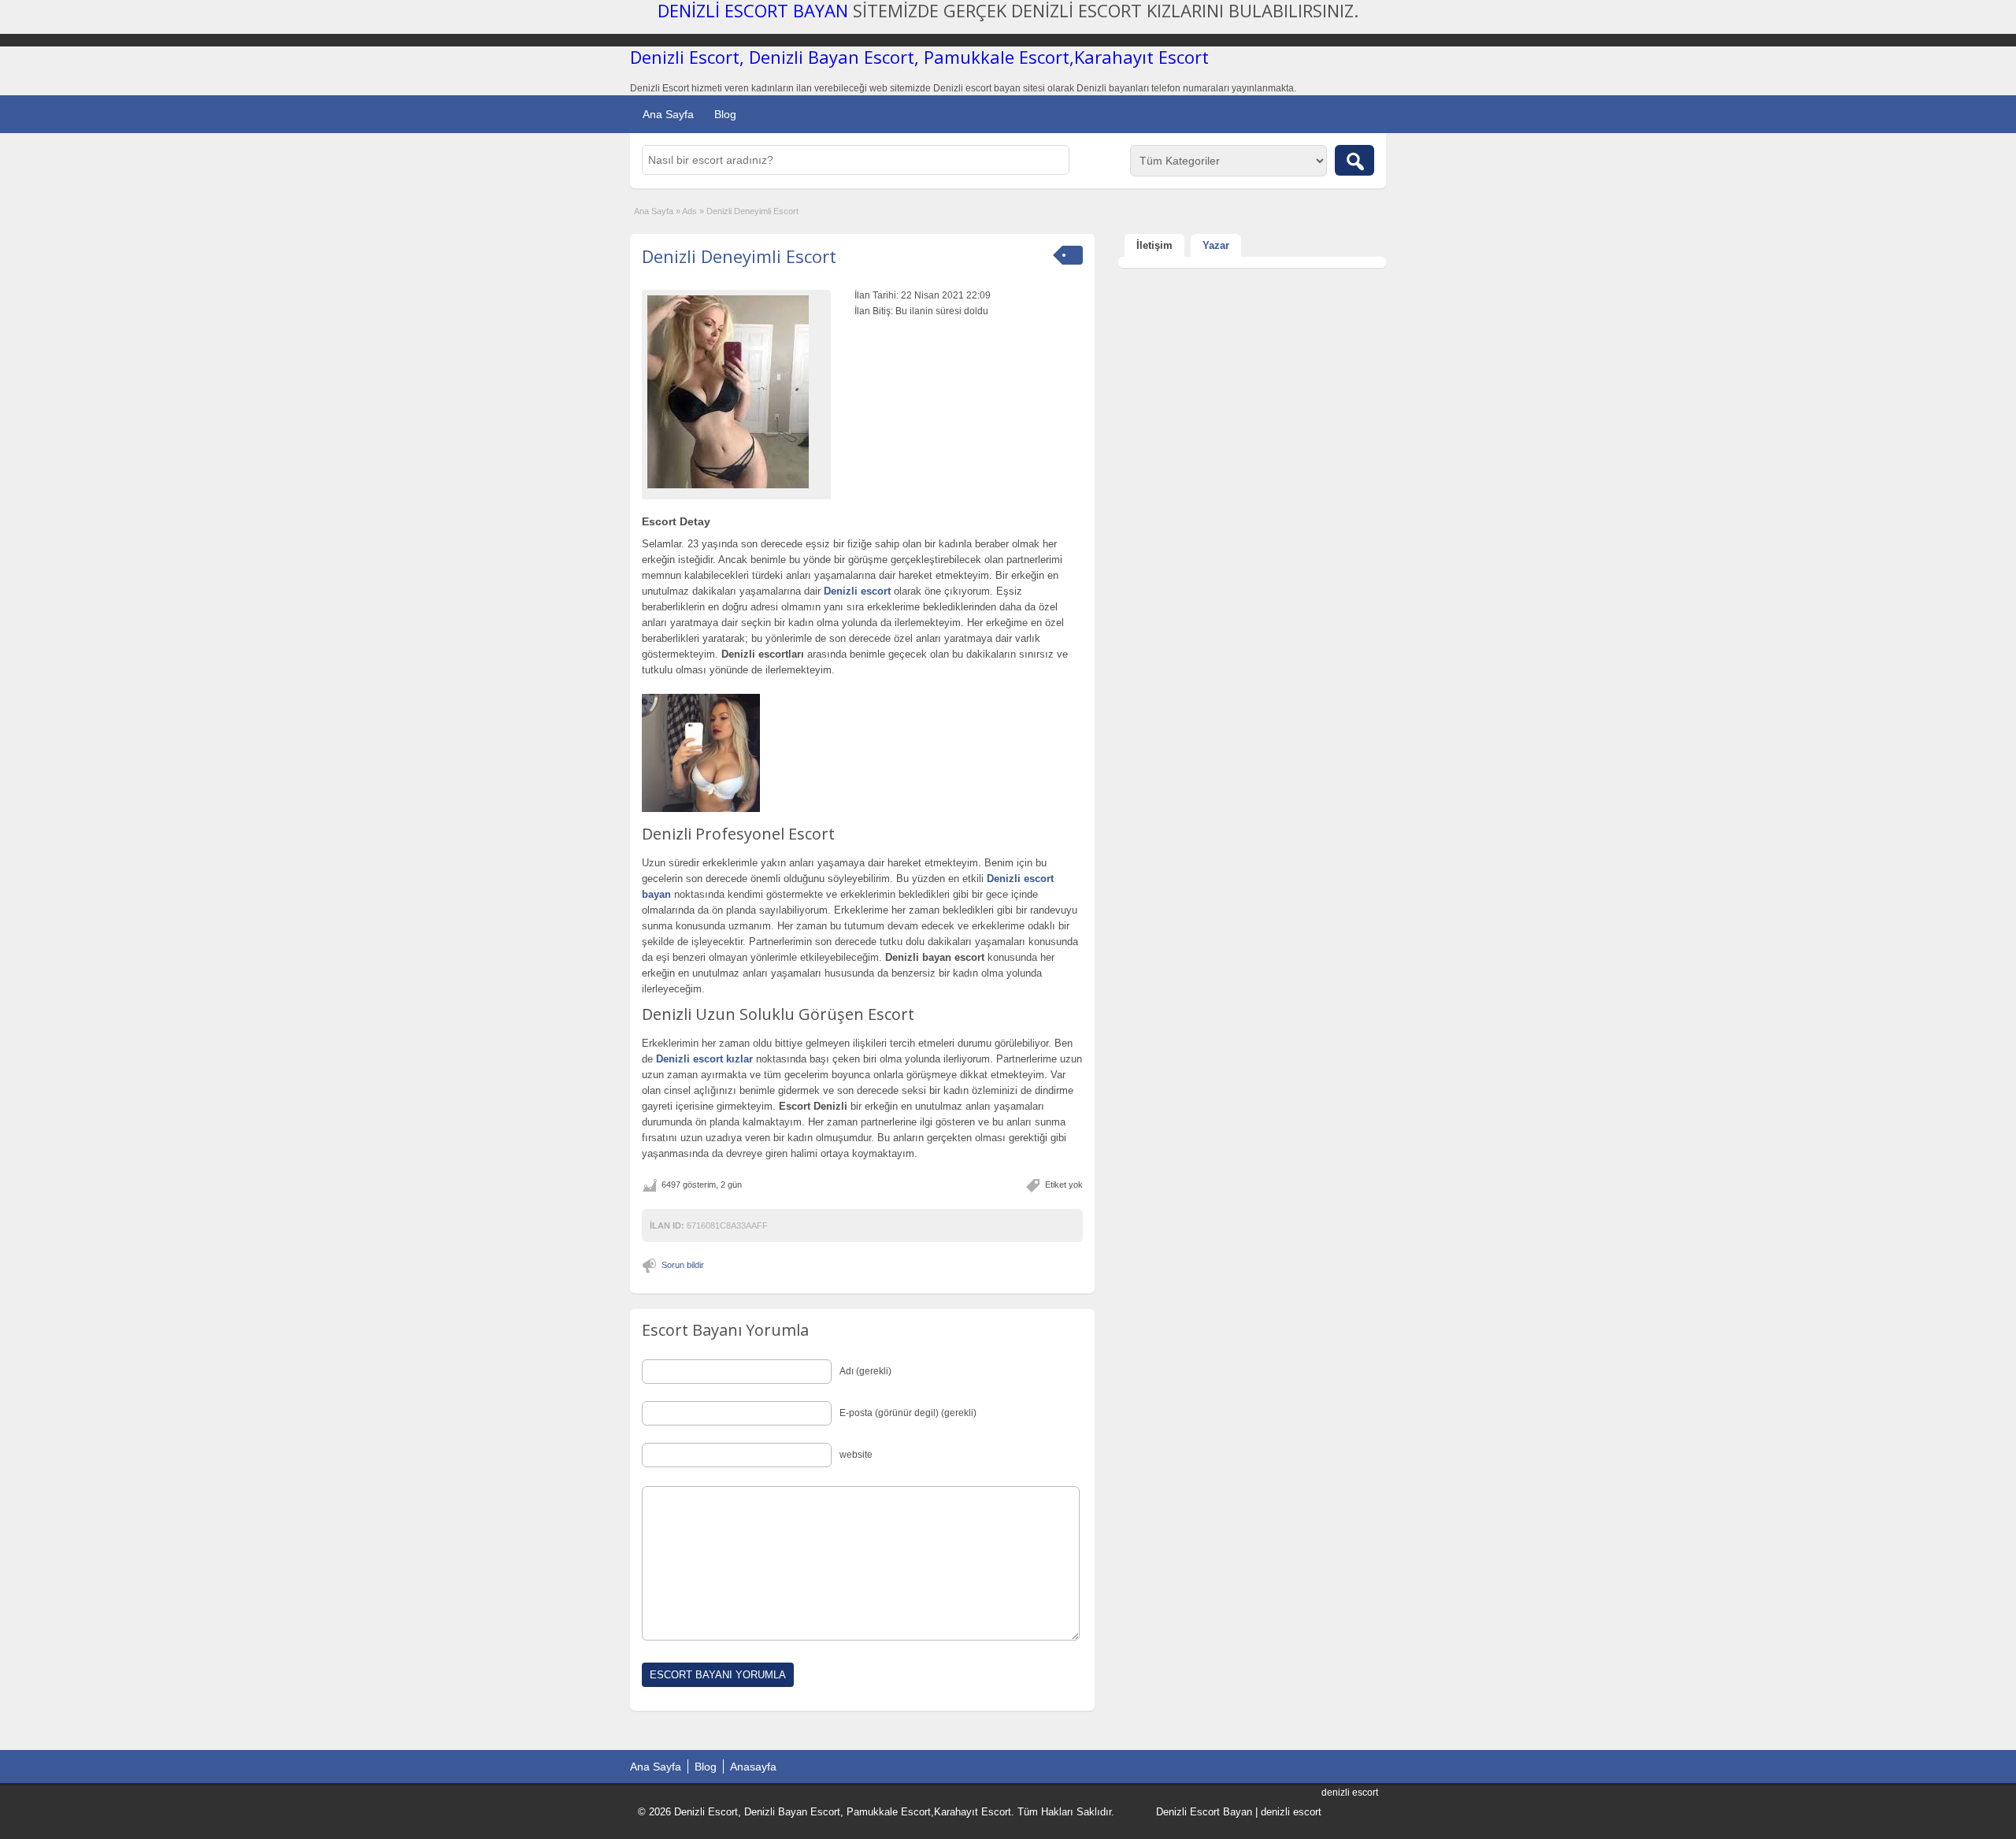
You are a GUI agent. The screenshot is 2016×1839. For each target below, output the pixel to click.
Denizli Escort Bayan (1204, 1812)
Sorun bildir (683, 1265)
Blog (725, 114)
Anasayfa (753, 1767)
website (856, 1455)
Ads (689, 211)
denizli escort (1291, 1812)
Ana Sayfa (668, 114)
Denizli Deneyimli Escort (739, 256)
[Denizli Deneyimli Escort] (736, 392)
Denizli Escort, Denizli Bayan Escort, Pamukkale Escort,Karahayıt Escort (919, 57)
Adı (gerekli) (865, 1371)
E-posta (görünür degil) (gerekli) (908, 1413)
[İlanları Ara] (1354, 160)
